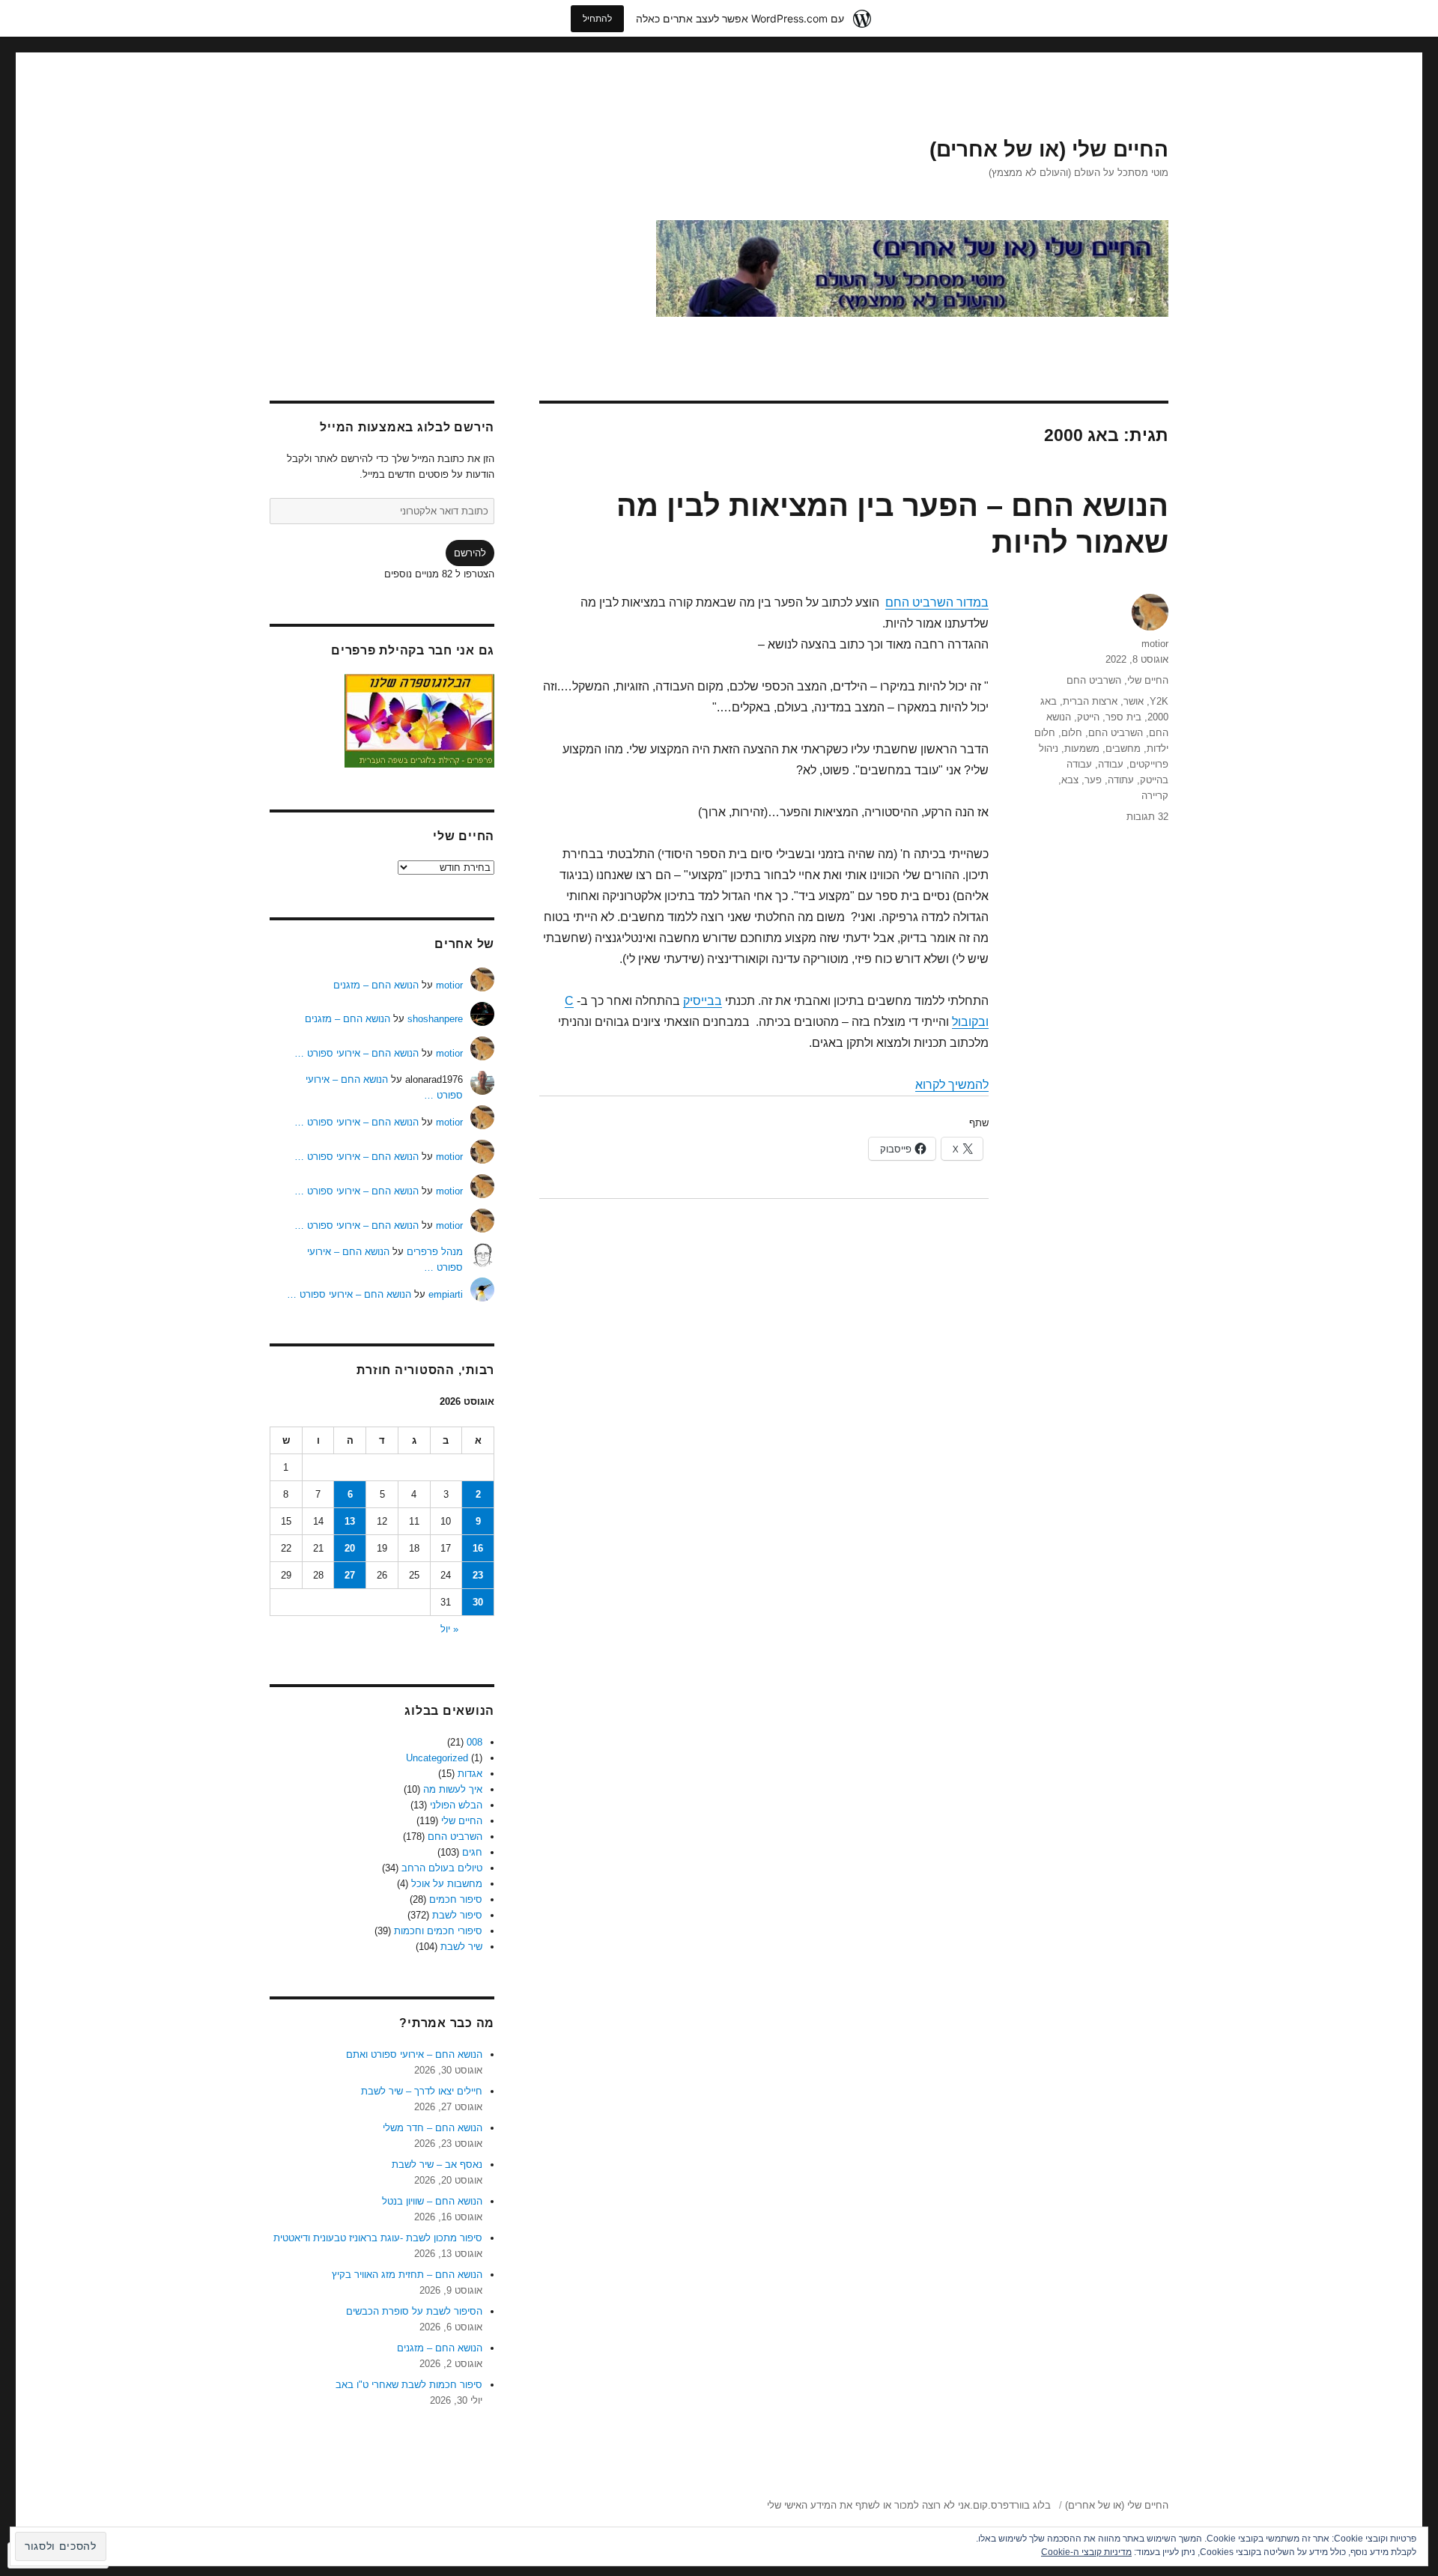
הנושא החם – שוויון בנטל (432, 2201)
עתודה (1121, 780)
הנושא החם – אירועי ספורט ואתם (414, 2054)
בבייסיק (703, 1001)
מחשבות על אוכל (447, 1884)
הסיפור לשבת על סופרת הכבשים (414, 2311)
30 (478, 1602)
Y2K (1159, 701)
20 (350, 1548)
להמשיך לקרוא (952, 1085)
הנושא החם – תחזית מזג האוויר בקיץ (407, 2275)
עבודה (1111, 764)
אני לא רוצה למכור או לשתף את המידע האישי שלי (868, 2505)
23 (478, 1575)
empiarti (446, 1294)
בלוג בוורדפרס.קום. (1010, 2505)
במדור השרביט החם (937, 602)
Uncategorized (437, 1758)
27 (350, 1575)
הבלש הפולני (456, 1805)
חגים (472, 1852)
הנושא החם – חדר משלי (433, 2128)
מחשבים (1123, 748)
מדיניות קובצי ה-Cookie (1086, 2552)
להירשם (470, 553)
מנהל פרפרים (435, 1252)
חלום (1072, 733)
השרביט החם (1094, 680)
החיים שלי (1148, 680)
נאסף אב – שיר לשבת (437, 2165)
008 (474, 1742)
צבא (1070, 780)
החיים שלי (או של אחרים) (1049, 149)
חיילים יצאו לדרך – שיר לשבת (422, 2091)
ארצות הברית (1090, 701)
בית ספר (1123, 717)
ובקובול (970, 1022)
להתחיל (597, 18)
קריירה (1155, 796)
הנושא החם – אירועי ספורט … (357, 1053)
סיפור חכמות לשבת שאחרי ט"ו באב (409, 2385)
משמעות (1082, 748)
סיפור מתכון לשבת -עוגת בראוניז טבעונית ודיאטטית (378, 2238)
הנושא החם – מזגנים (376, 985)
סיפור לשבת (457, 1915)
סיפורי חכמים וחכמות (438, 1931)
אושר (1134, 701)
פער (1093, 780)
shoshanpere (435, 1019)
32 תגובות (1147, 817)
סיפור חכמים (456, 1899)
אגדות (470, 1774)
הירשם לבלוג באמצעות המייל (407, 427)
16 (478, 1548)
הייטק (1088, 717)
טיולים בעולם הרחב (442, 1868)
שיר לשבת (461, 1947)
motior (1155, 644)
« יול (449, 1629)
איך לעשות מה (453, 1789)
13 (350, 1521)
